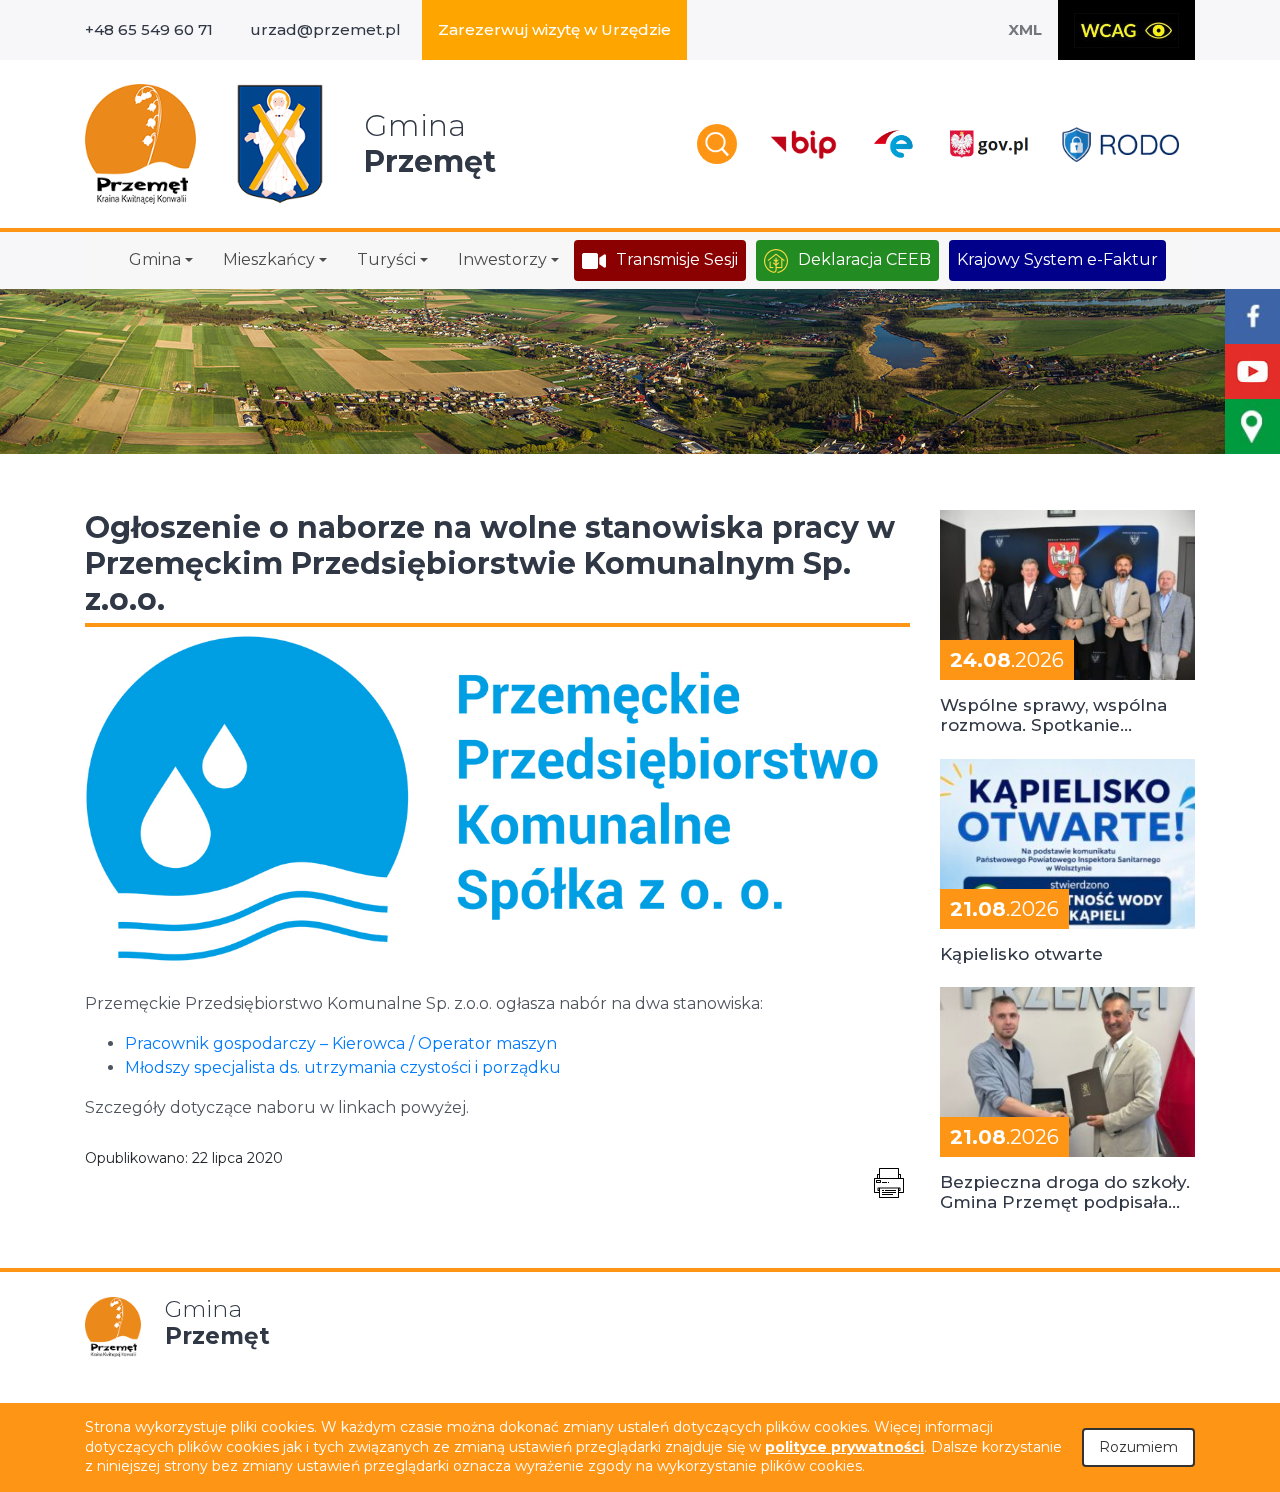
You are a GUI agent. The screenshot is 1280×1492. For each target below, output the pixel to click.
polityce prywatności (844, 1447)
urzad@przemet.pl (325, 29)
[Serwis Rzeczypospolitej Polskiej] (988, 144)
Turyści (386, 259)
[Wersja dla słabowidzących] (1126, 30)
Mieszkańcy (269, 259)
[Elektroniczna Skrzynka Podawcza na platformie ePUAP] (892, 144)
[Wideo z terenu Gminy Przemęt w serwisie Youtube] (1252, 371)
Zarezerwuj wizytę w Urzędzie (554, 29)
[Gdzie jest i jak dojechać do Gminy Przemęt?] (1252, 426)
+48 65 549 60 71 (149, 29)
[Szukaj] (717, 144)
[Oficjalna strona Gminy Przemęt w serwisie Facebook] (1252, 316)
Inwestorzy (502, 259)
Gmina (155, 259)
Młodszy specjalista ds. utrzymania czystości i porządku (343, 1067)
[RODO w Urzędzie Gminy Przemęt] (1120, 144)
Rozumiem (1138, 1447)
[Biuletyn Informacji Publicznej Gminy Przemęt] (804, 144)
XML (1025, 29)
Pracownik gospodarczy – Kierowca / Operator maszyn (341, 1043)
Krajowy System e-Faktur (1057, 259)
